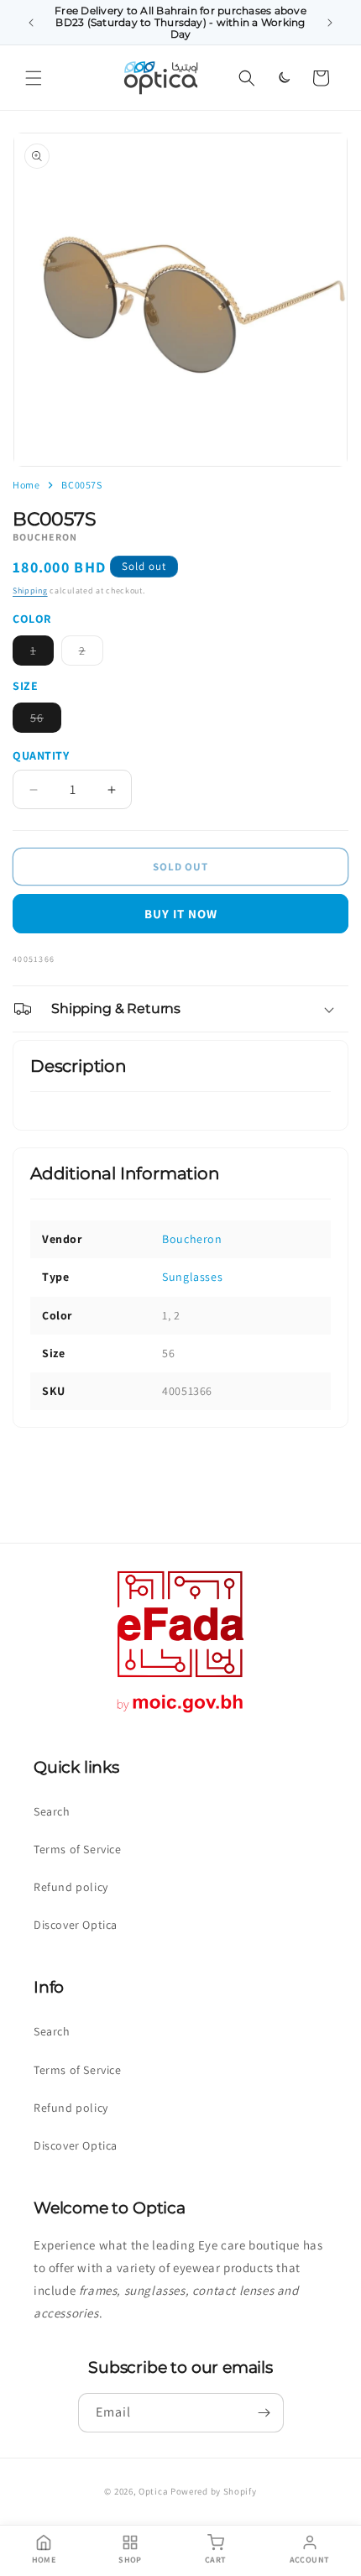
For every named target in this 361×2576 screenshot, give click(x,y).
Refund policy (71, 1887)
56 (46, 721)
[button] (34, 78)
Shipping (30, 590)
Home (26, 485)
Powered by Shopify (214, 2491)
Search (52, 1811)
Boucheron (192, 1239)
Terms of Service (78, 1849)
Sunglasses (192, 1277)
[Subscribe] (264, 2413)
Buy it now (181, 914)
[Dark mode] (284, 78)
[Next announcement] (330, 23)
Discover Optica (76, 1925)
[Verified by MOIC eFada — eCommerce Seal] (180, 1713)
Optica (153, 2491)
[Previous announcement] (31, 23)
